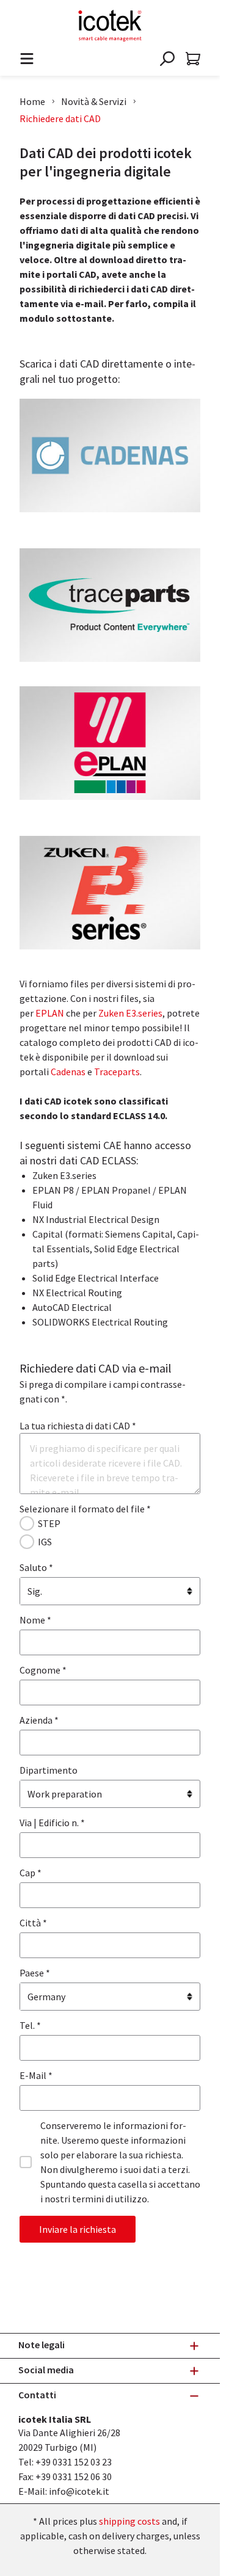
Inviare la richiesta (78, 2229)
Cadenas (68, 1072)
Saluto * (36, 1567)
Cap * (31, 1873)
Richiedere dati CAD (60, 118)
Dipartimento (49, 1770)
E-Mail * (36, 2075)
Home (32, 101)
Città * (33, 1923)
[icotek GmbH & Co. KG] (110, 26)
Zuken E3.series (130, 1013)
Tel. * (30, 2025)
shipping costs (129, 2521)
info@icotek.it (79, 2491)
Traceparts (117, 1072)
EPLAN (50, 1013)
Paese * (35, 1973)
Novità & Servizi (94, 101)
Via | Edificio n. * (52, 1823)
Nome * (35, 1620)
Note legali (42, 2345)
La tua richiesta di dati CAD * (78, 1426)
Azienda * (39, 1720)
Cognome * (43, 1670)
